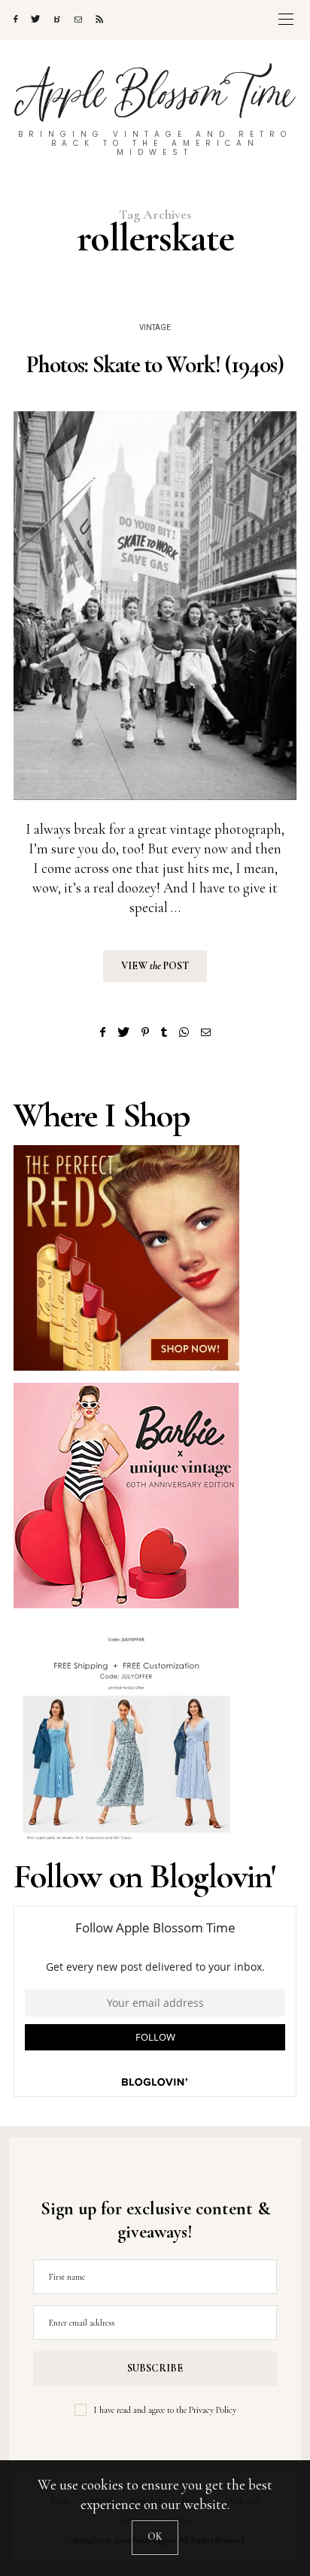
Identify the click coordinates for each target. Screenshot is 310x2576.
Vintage (155, 328)
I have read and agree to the (165, 2410)
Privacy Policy (213, 2410)
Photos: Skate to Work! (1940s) (155, 365)
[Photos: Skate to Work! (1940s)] (155, 606)
